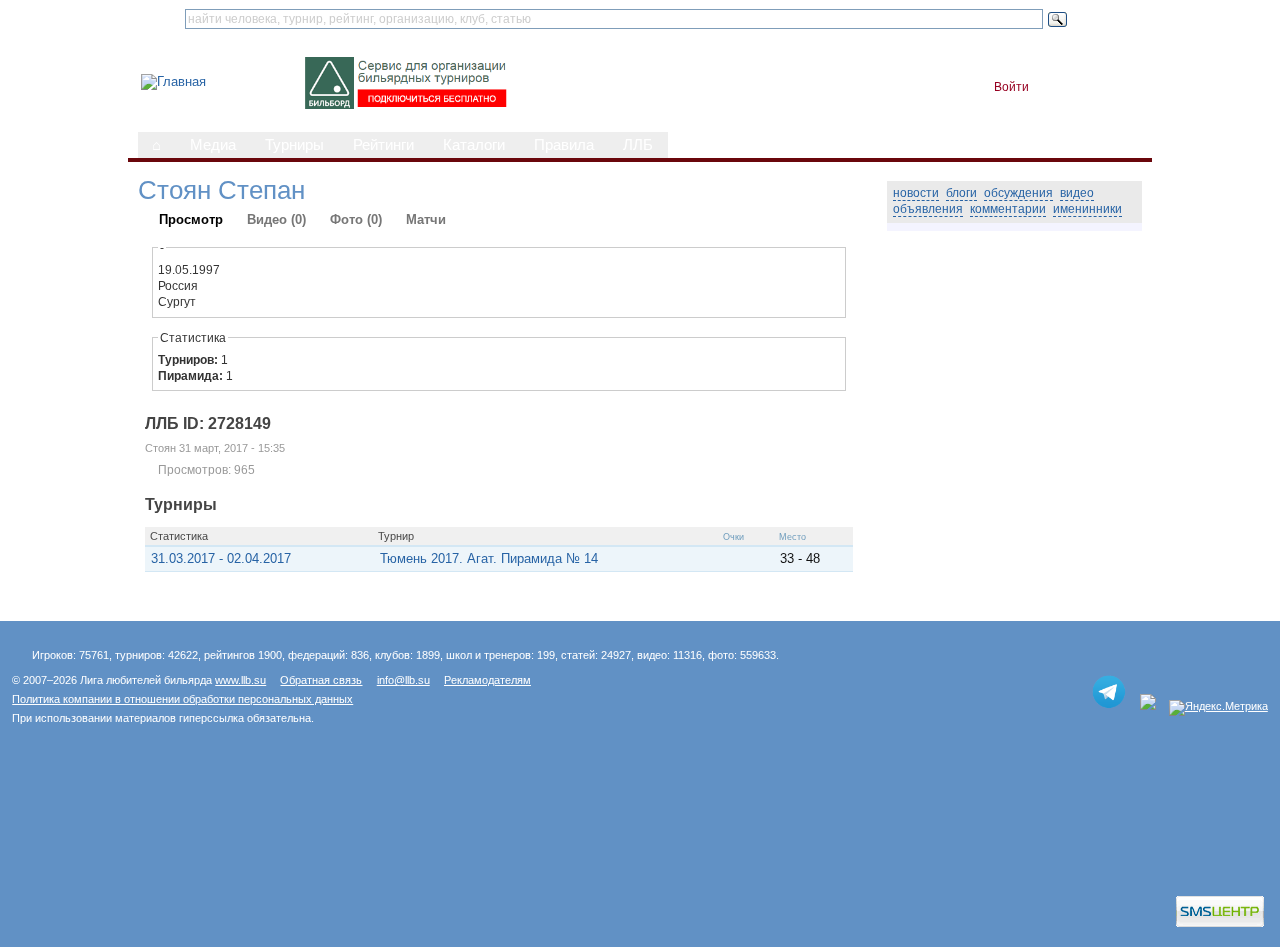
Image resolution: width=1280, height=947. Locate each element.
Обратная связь (321, 680)
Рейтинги (383, 145)
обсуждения (1018, 193)
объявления (928, 209)
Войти (1011, 87)
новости (916, 193)
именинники (1087, 209)
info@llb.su (403, 680)
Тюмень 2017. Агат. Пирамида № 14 (489, 558)
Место (792, 537)
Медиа (213, 145)
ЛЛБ (638, 145)
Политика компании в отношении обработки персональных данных (182, 699)
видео (1077, 193)
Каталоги (474, 145)
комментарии (1008, 209)
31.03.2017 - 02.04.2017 (221, 558)
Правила (564, 145)
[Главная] (173, 81)
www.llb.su (240, 680)
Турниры (294, 145)
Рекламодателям (487, 680)
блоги (961, 193)
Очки (733, 537)
